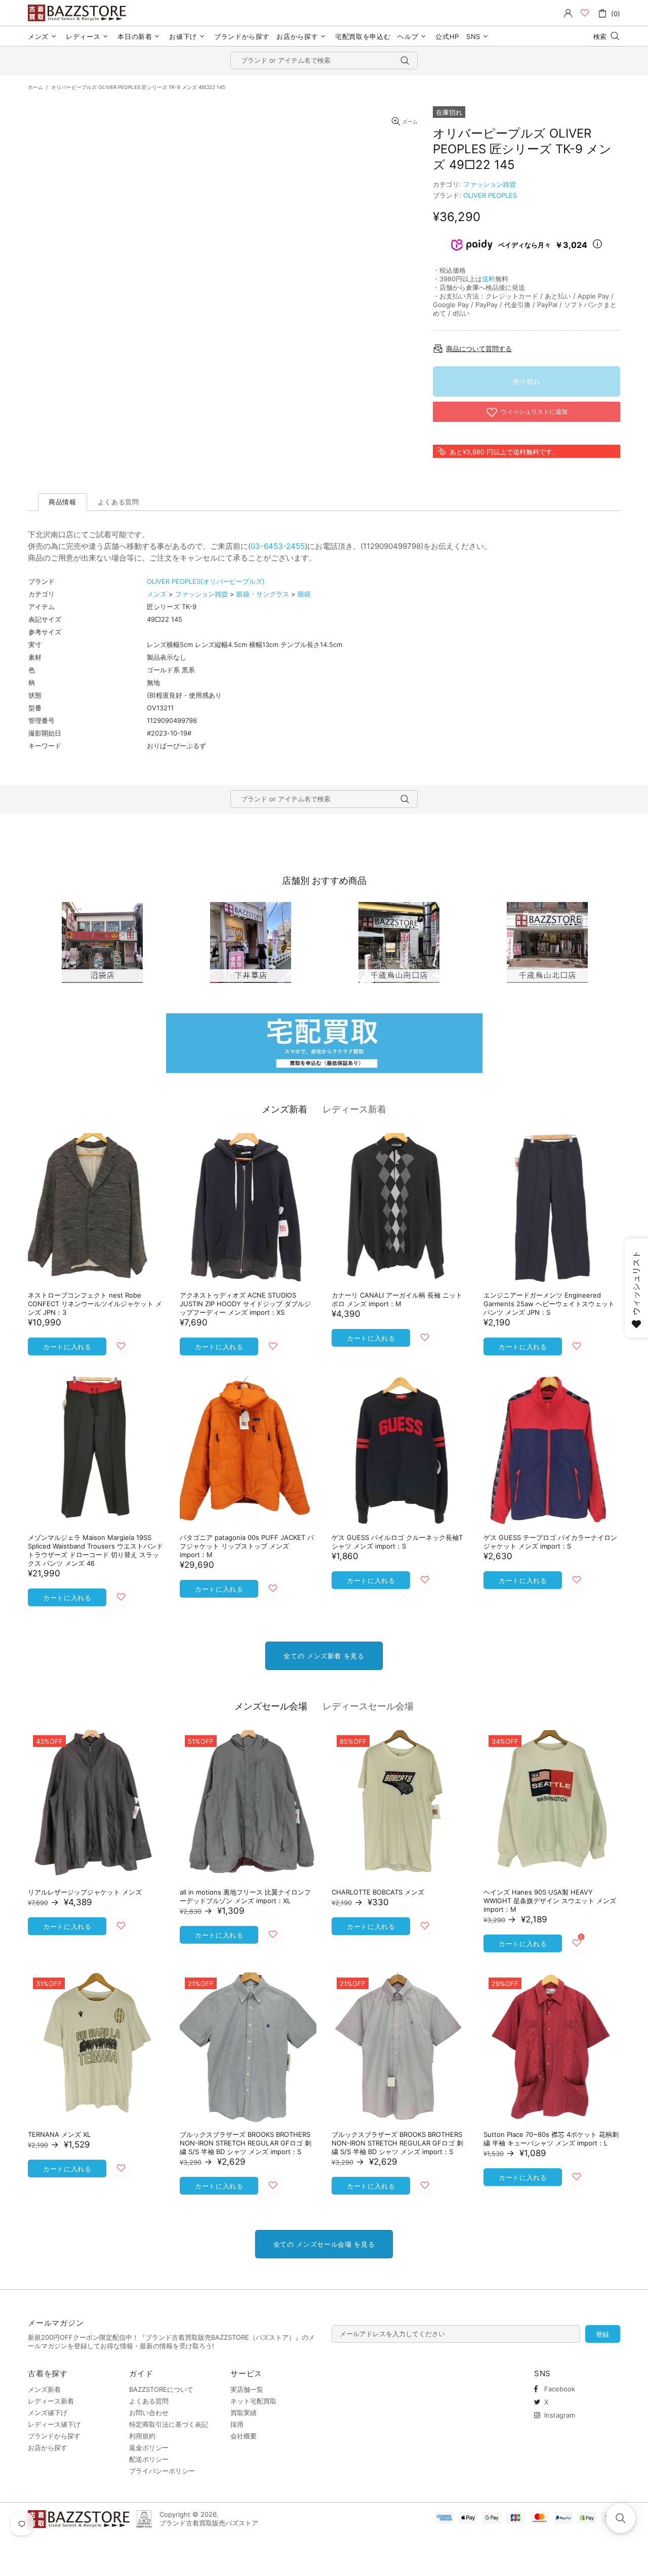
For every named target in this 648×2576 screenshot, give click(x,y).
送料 (489, 279)
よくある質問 (149, 2401)
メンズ (157, 594)
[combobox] (324, 60)
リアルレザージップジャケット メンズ (85, 1892)
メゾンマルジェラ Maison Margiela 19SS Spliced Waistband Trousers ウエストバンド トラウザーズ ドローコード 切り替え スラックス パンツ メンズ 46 (95, 1550)
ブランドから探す (54, 2436)
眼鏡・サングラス (263, 594)
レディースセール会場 (368, 1706)
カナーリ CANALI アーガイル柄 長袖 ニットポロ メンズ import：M (397, 1299)
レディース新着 (354, 1109)
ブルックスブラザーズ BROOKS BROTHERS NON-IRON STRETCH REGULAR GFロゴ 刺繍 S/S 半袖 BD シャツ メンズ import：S (246, 2143)
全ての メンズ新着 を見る (324, 1656)
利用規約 (142, 2436)
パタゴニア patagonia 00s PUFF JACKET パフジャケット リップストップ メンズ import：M (247, 1546)
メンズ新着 (285, 1109)
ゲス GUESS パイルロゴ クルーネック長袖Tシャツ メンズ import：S (397, 1542)
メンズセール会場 (271, 1706)
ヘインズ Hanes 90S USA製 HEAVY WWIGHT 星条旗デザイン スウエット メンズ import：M (550, 1901)
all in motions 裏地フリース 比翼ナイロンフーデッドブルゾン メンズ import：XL (245, 1896)
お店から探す (48, 2448)
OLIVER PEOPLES (490, 195)
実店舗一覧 (247, 2389)
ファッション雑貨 (490, 184)
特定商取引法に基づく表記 (169, 2424)
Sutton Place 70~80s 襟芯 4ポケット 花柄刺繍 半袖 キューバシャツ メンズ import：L (551, 2139)
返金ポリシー (149, 2448)
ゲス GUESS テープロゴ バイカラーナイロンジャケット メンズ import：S (550, 1542)
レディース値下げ (54, 2424)
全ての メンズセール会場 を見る (324, 2244)
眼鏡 (304, 594)
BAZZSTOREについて (161, 2389)
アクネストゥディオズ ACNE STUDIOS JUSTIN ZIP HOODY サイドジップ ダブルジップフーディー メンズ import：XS (245, 1304)
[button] (621, 2518)
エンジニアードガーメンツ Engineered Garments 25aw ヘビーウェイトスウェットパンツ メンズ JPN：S (549, 1304)
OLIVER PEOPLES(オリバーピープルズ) (206, 581)
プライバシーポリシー (162, 2471)
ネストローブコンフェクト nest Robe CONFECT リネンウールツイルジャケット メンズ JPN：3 (95, 1304)
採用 (237, 2424)
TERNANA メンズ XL (59, 2134)
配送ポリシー (149, 2459)
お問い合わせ (149, 2413)
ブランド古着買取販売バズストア (78, 13)
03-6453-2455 (278, 546)
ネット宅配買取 (253, 2401)
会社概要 (244, 2436)
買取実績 (244, 2413)
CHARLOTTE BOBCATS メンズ (378, 1892)
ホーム (35, 87)
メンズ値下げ (48, 2413)
